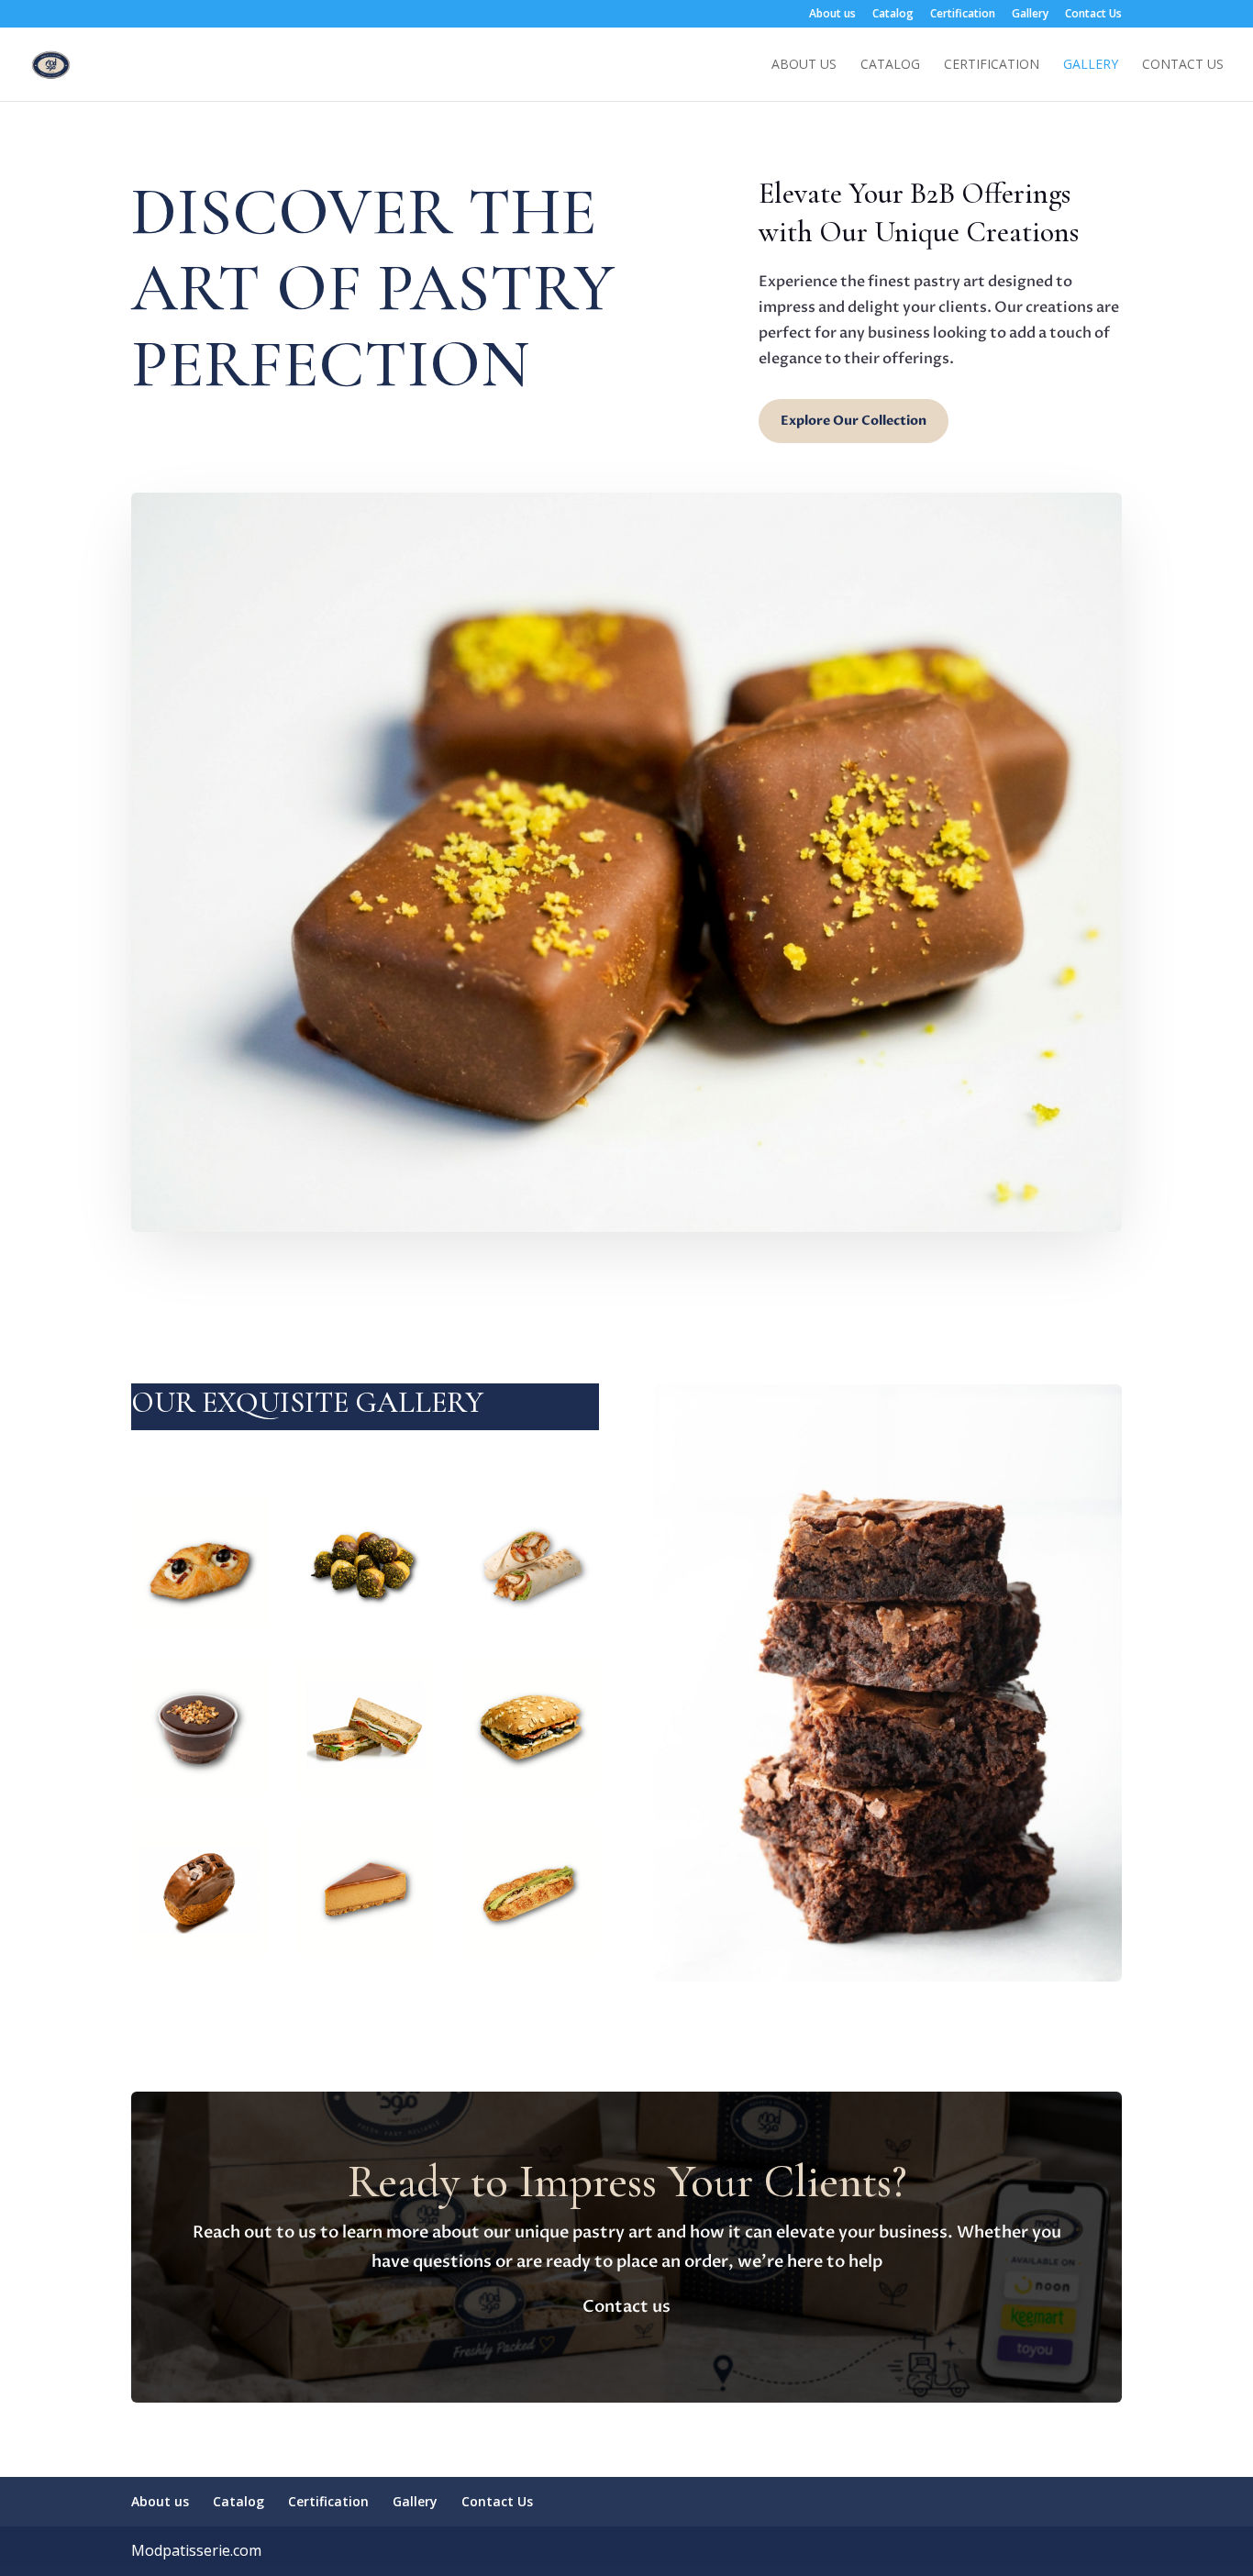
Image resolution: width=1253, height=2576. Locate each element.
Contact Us (1093, 15)
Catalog (893, 15)
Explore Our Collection (854, 421)
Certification (963, 15)
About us (832, 15)
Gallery (1030, 15)
